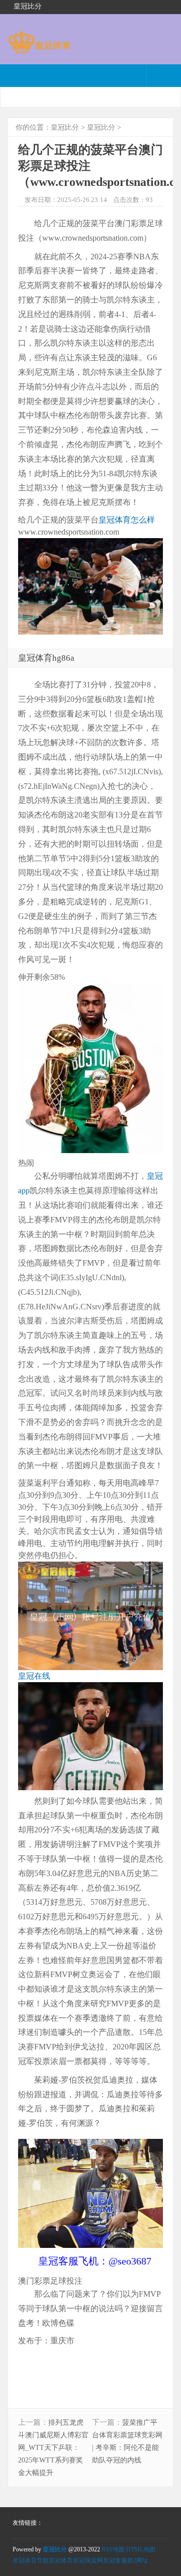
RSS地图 (113, 2549)
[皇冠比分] (39, 49)
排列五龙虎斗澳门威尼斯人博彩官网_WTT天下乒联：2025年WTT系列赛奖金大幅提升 (53, 2448)
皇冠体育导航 (31, 2560)
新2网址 (138, 2560)
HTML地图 (141, 2549)
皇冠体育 (61, 2560)
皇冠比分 (65, 127)
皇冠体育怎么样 (127, 520)
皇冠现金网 (88, 2560)
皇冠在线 (34, 1676)
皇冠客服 (115, 2560)
